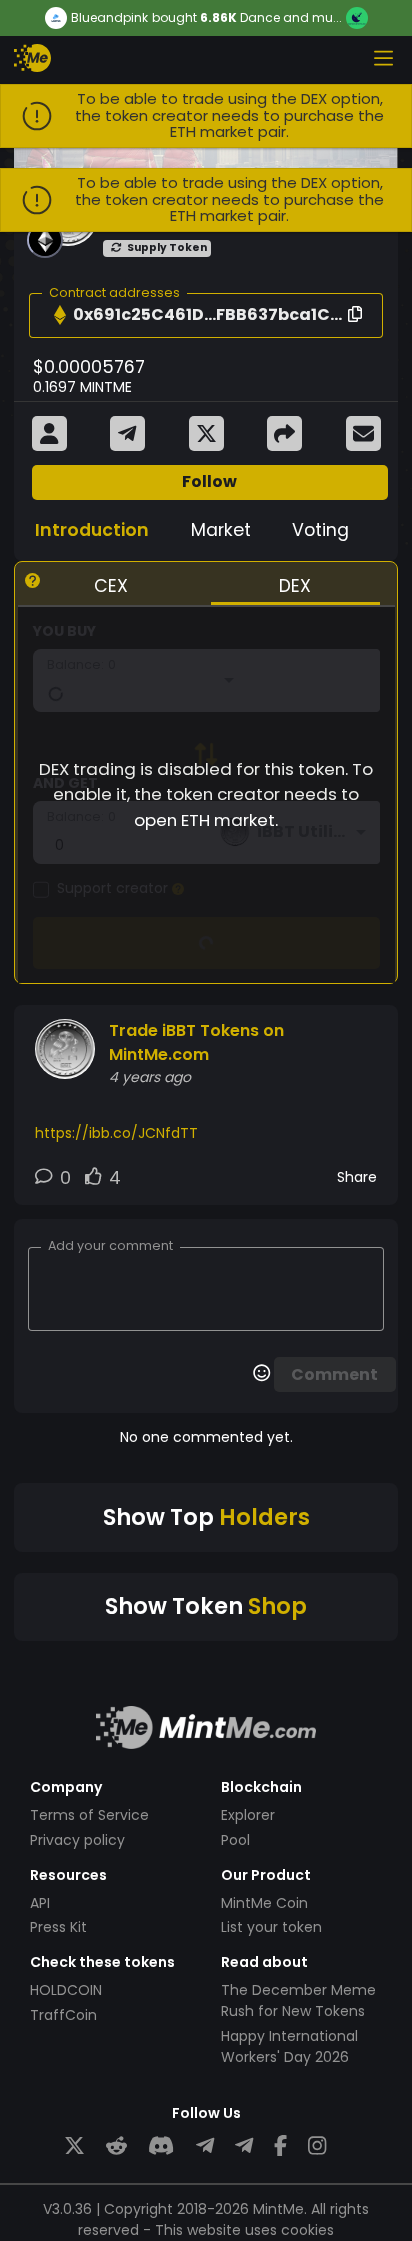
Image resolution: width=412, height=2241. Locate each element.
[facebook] (280, 2146)
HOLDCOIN (66, 1990)
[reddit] (116, 2146)
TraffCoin (63, 2015)
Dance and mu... (291, 17)
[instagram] (317, 2146)
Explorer (248, 1815)
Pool (235, 1840)
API (40, 1903)
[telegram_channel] (244, 2146)
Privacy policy (77, 1840)
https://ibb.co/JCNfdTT (116, 1133)
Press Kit (58, 1927)
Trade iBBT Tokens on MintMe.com (196, 1042)
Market (221, 530)
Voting (320, 530)
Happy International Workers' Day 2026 (289, 2046)
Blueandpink (109, 18)
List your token (271, 1927)
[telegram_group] (205, 2146)
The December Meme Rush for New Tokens (298, 2000)
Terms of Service (89, 1815)
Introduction (92, 530)
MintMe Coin (264, 1903)
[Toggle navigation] (383, 58)
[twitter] (74, 2146)
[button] (60, 315)
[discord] (161, 2146)
